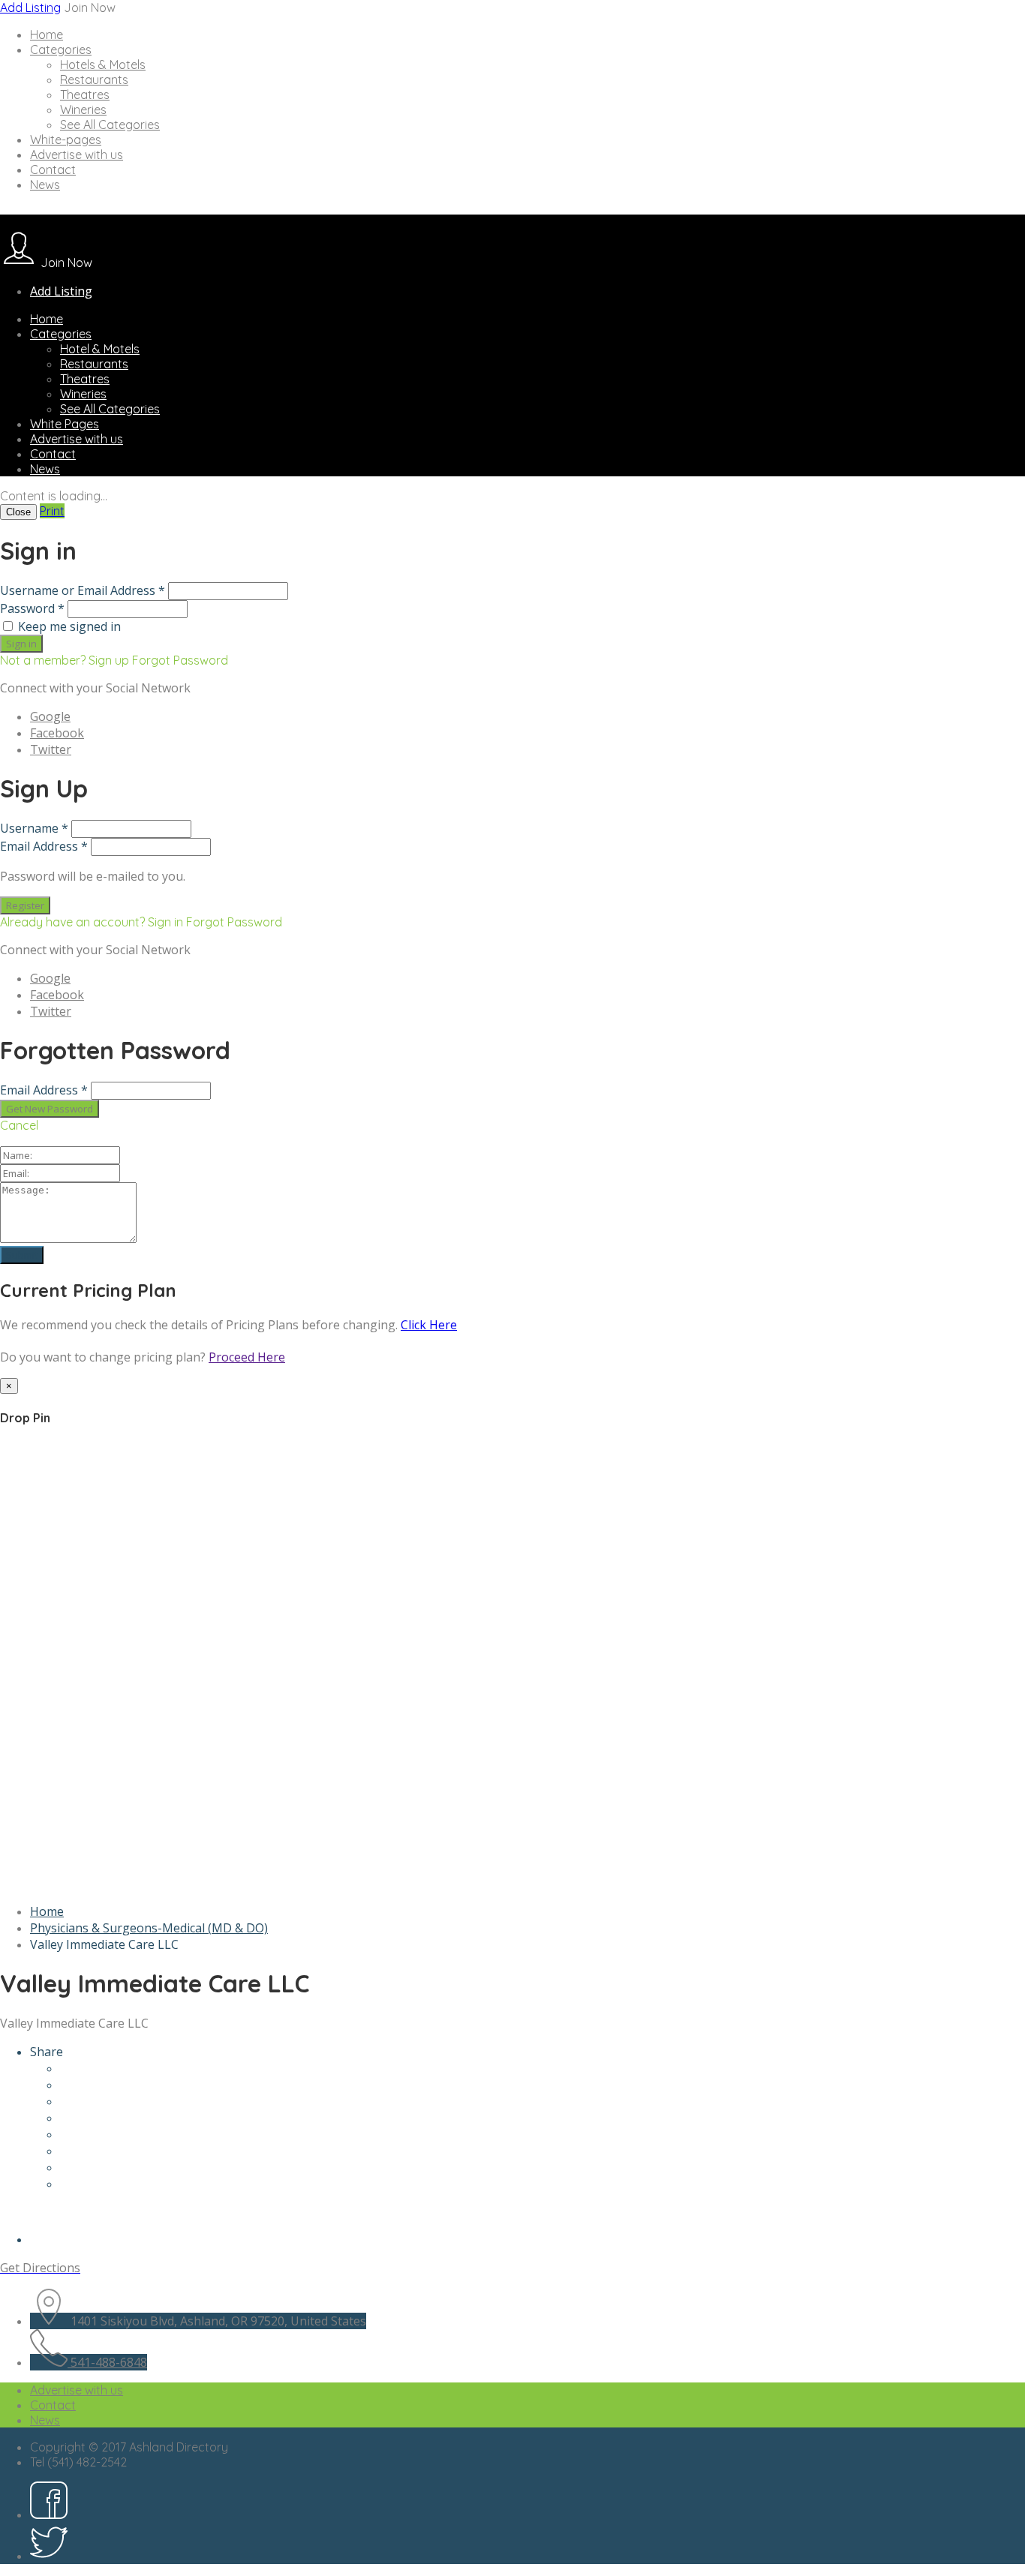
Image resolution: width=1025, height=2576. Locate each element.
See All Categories (110, 125)
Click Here (429, 1325)
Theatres (85, 95)
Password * (32, 608)
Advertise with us (77, 155)
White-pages (66, 140)
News (45, 185)
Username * (34, 828)
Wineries (83, 110)
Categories (61, 50)
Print (52, 511)
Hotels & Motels (103, 65)
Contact (53, 170)
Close (18, 512)
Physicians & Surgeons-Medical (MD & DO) (149, 1928)
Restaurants (94, 80)
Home (47, 35)
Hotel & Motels (100, 349)
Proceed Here (247, 1357)
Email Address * (44, 846)
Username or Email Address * (83, 590)
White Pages (65, 424)
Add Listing (30, 8)
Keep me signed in (69, 626)
